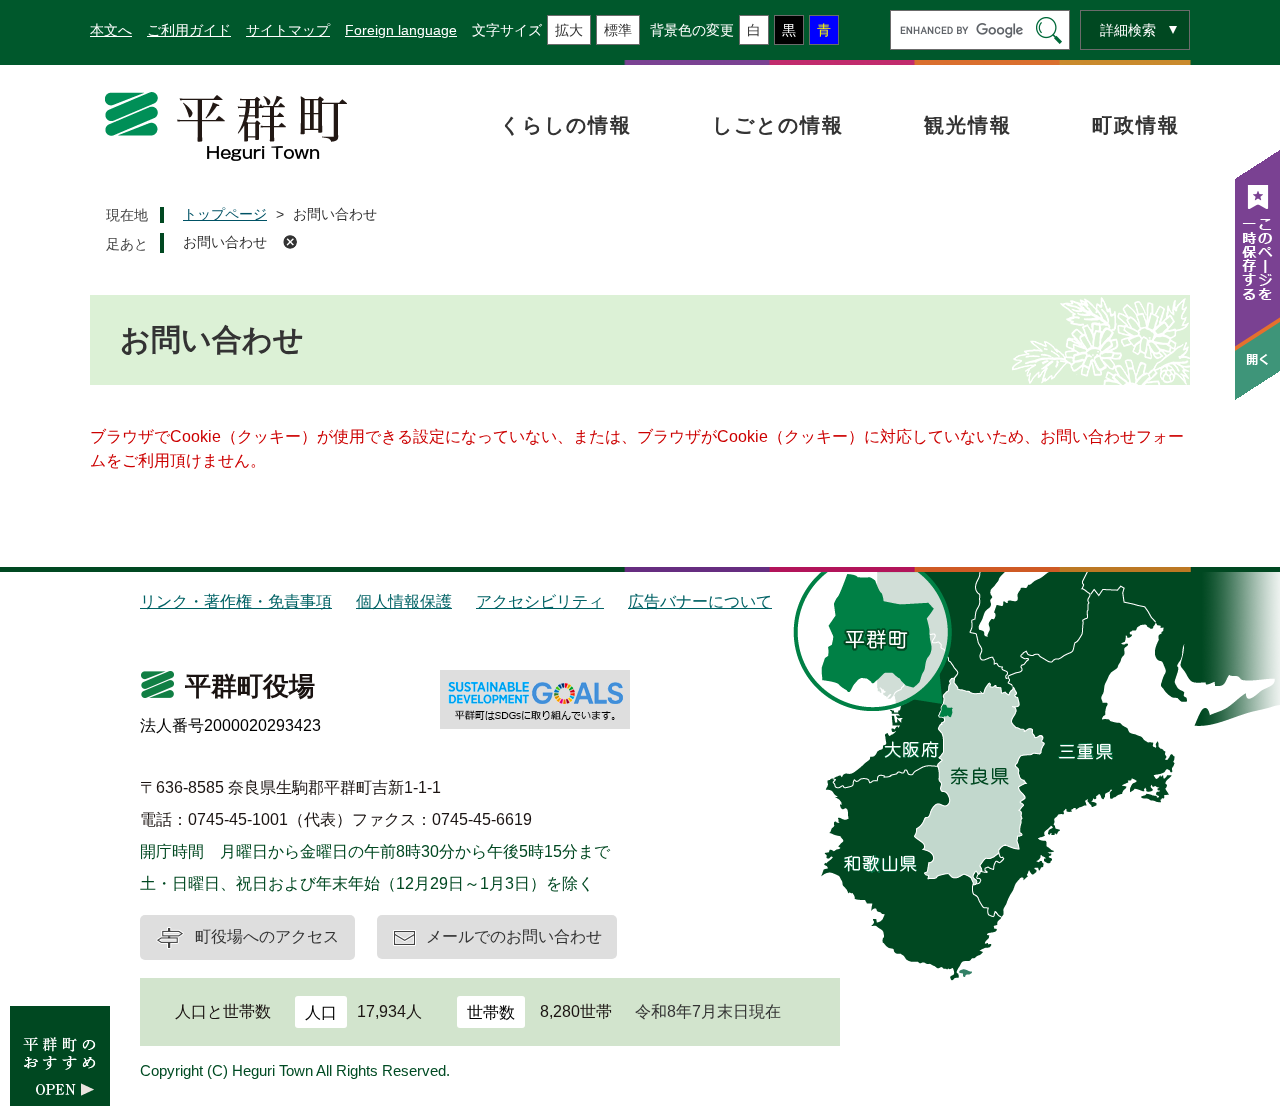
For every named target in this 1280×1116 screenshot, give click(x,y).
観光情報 (968, 125)
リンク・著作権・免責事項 (236, 601)
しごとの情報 (778, 125)
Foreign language (401, 30)
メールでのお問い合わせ (514, 936)
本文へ (111, 30)
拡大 (569, 30)
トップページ (225, 214)
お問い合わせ (225, 242)
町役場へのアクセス (267, 936)
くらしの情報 (566, 125)
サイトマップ (288, 30)
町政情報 (1136, 125)
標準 (618, 30)
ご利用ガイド (189, 30)
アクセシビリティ (540, 601)
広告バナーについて (700, 601)
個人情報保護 (404, 601)
